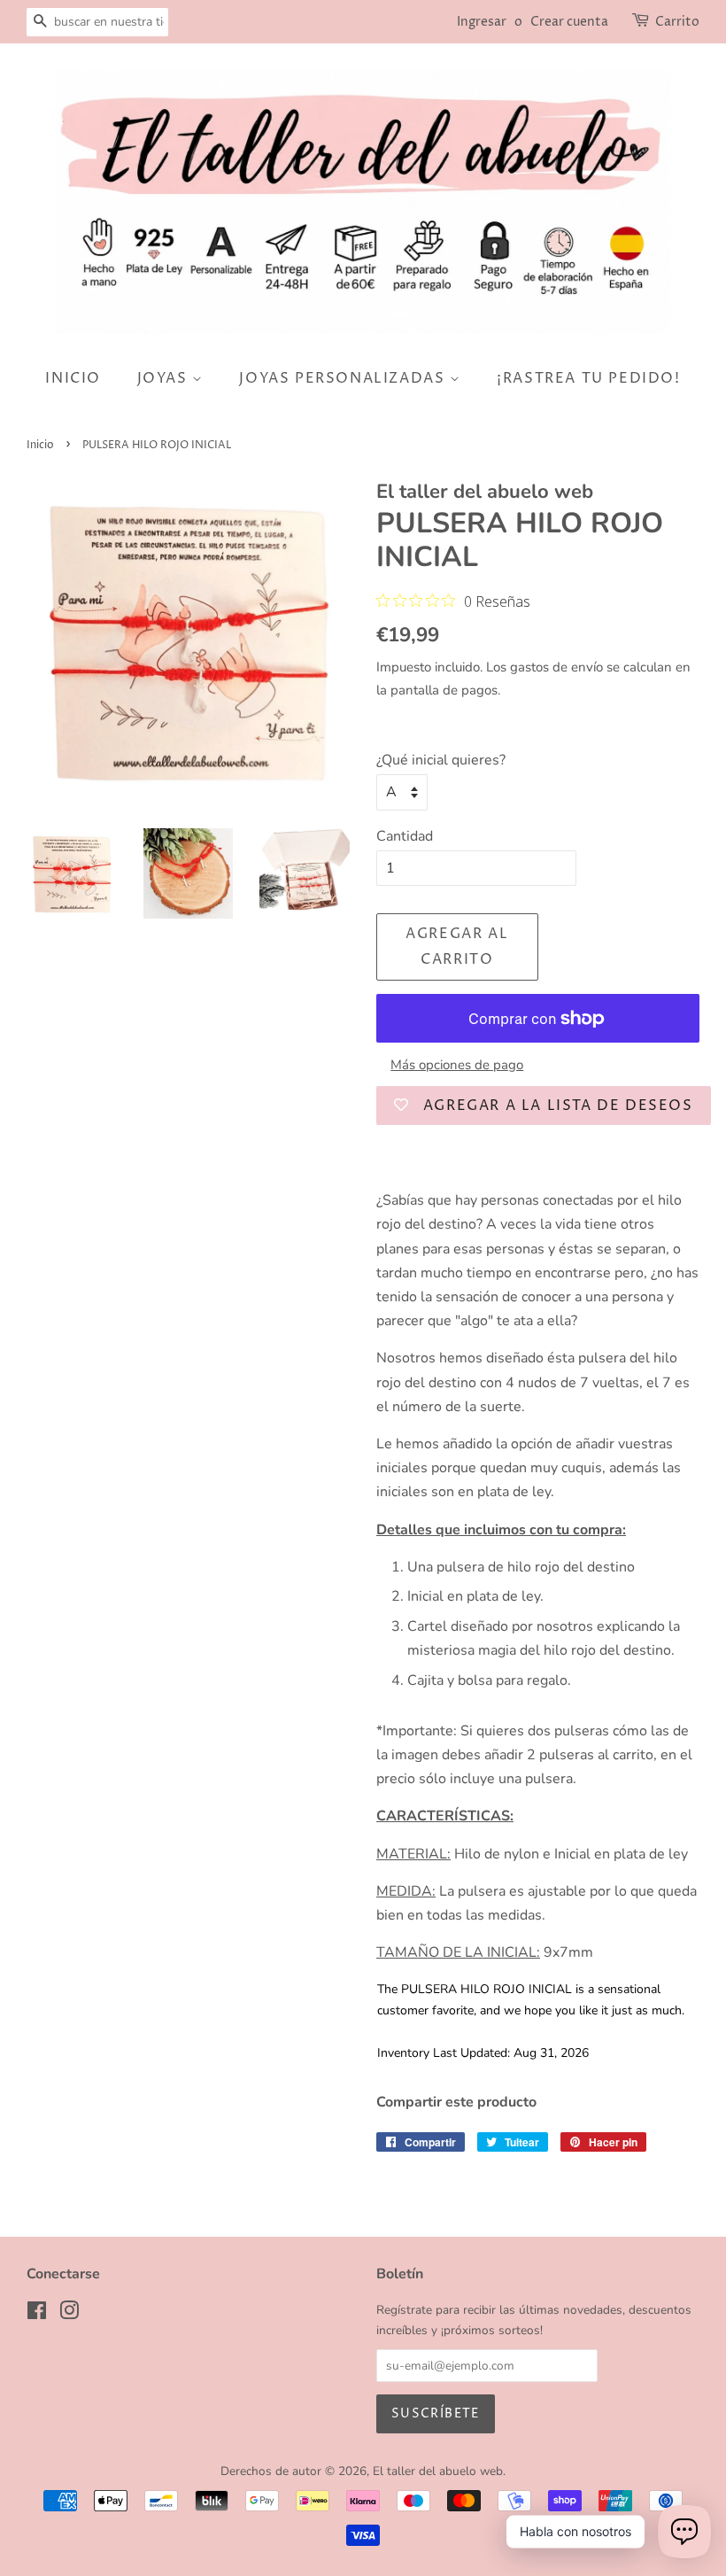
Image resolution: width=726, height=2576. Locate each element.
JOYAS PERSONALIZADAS (344, 378)
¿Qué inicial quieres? (441, 760)
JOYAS (165, 378)
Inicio (40, 445)
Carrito (677, 22)
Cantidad (405, 836)
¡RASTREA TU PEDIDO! (588, 378)
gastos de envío (556, 667)
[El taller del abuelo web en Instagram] (69, 2314)
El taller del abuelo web (438, 2471)
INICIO (73, 378)
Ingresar (482, 22)
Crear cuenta (569, 22)
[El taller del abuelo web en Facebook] (37, 2314)
